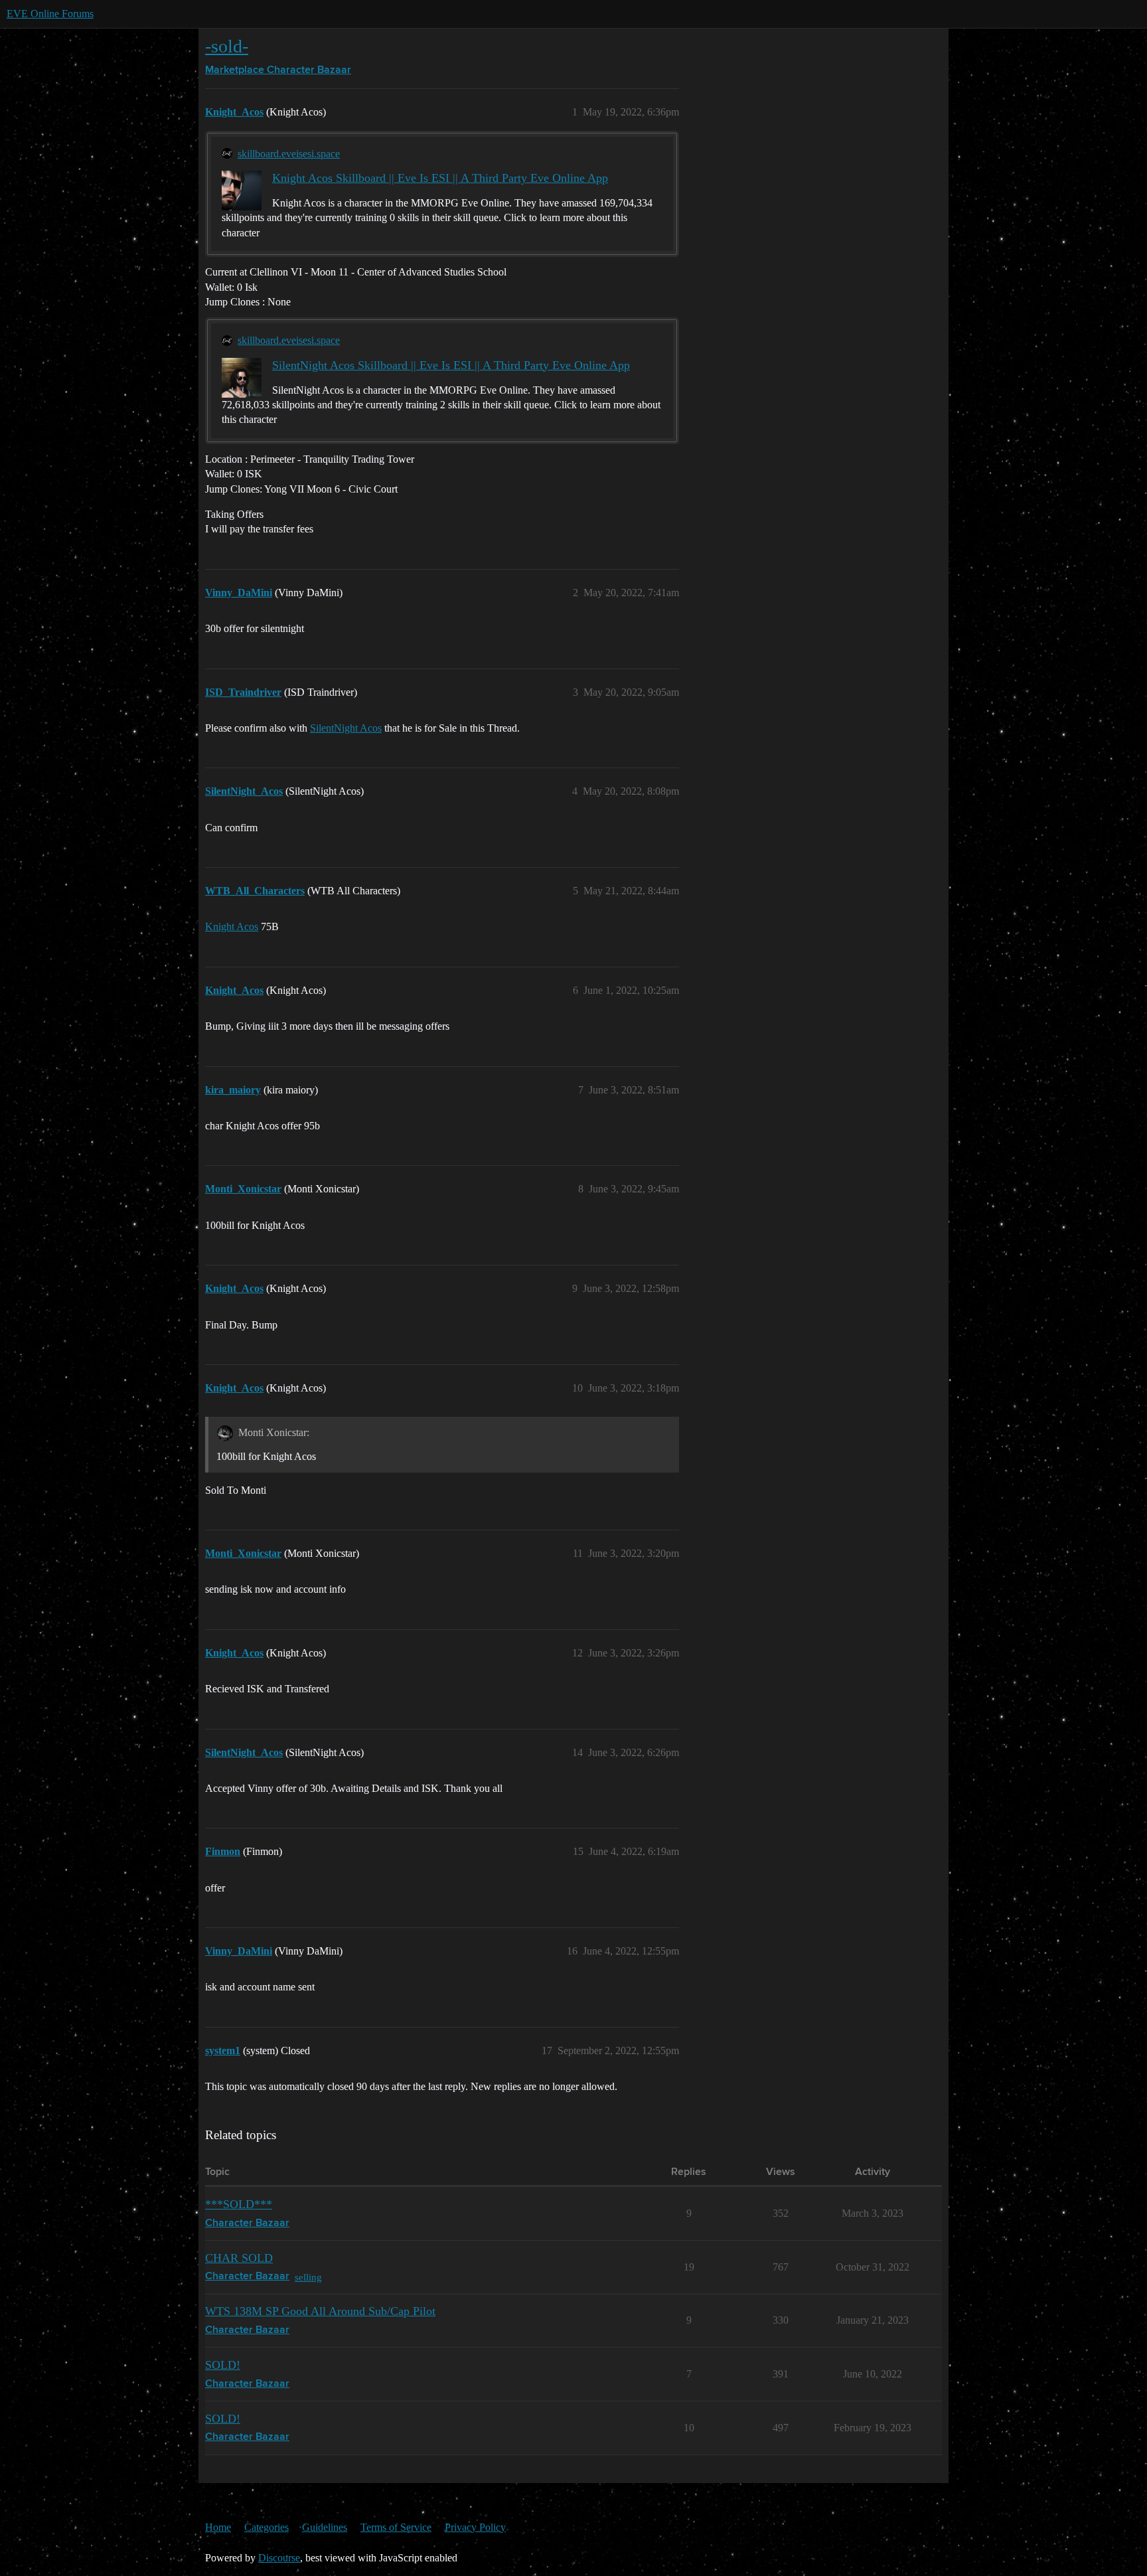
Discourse (279, 2558)
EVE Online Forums (50, 14)
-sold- (227, 46)
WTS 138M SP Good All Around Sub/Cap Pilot (320, 2311)
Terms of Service (396, 2527)
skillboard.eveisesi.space (289, 154)
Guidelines (325, 2527)
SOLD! (223, 2365)
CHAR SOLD (239, 2258)
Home (218, 2527)
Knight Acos (232, 926)
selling (308, 2277)
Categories (267, 2527)
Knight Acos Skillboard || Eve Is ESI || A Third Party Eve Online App (440, 178)
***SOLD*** (239, 2204)
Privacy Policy (475, 2527)
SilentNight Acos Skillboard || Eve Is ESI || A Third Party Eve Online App (451, 365)
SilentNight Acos (346, 728)
